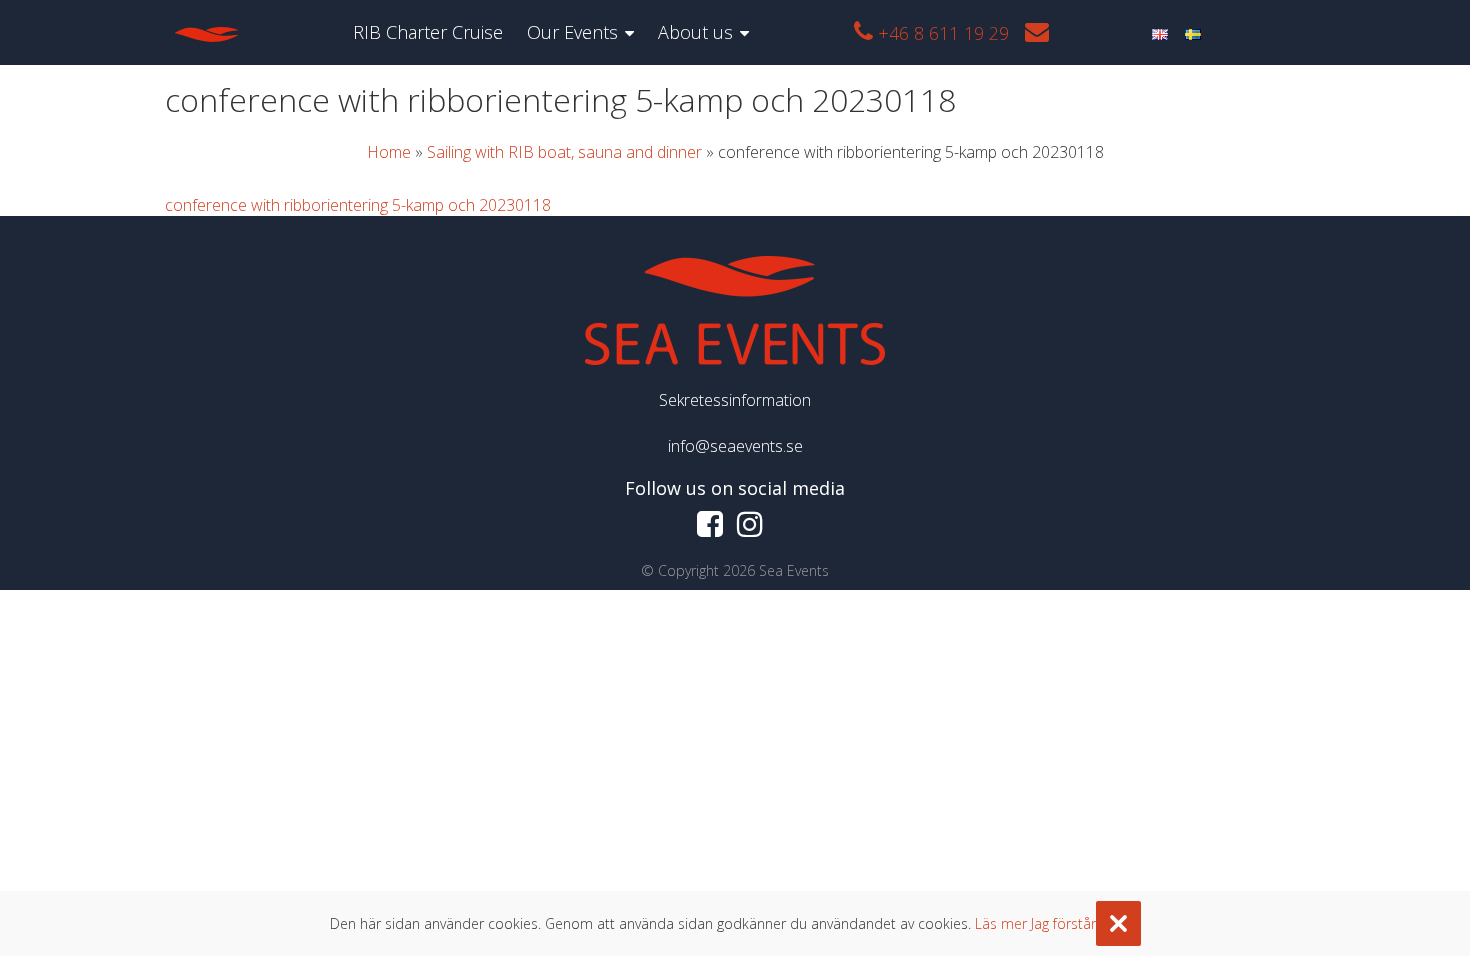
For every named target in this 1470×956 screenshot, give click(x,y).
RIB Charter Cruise (428, 32)
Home (389, 152)
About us (695, 32)
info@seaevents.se (735, 446)
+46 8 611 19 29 (941, 33)
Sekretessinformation (735, 400)
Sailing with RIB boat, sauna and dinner (564, 152)
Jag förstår (1063, 923)
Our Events (572, 32)
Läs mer (1001, 923)
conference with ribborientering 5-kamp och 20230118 (358, 205)
